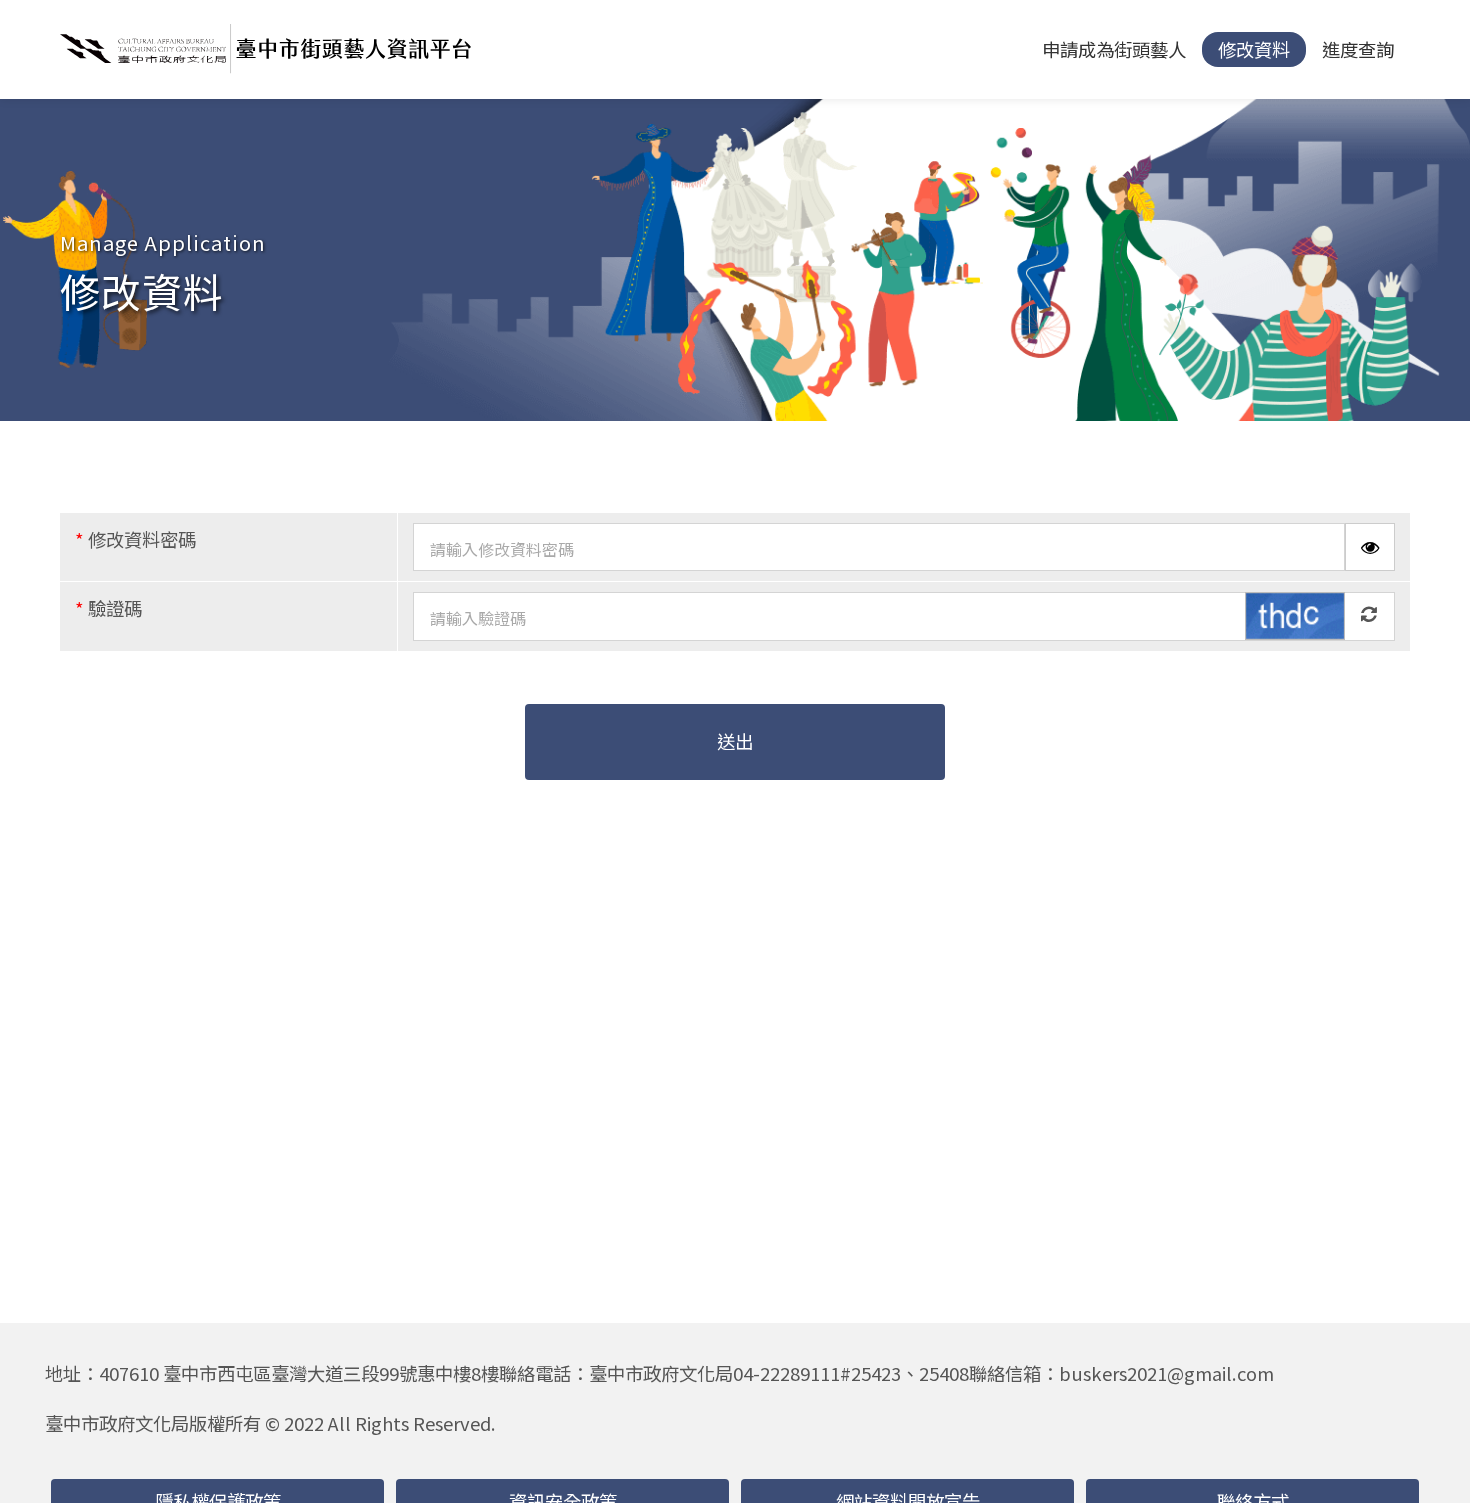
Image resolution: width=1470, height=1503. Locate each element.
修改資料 (1254, 49)
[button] (1426, 1459)
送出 (735, 741)
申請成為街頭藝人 (1114, 49)
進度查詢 (1358, 49)
